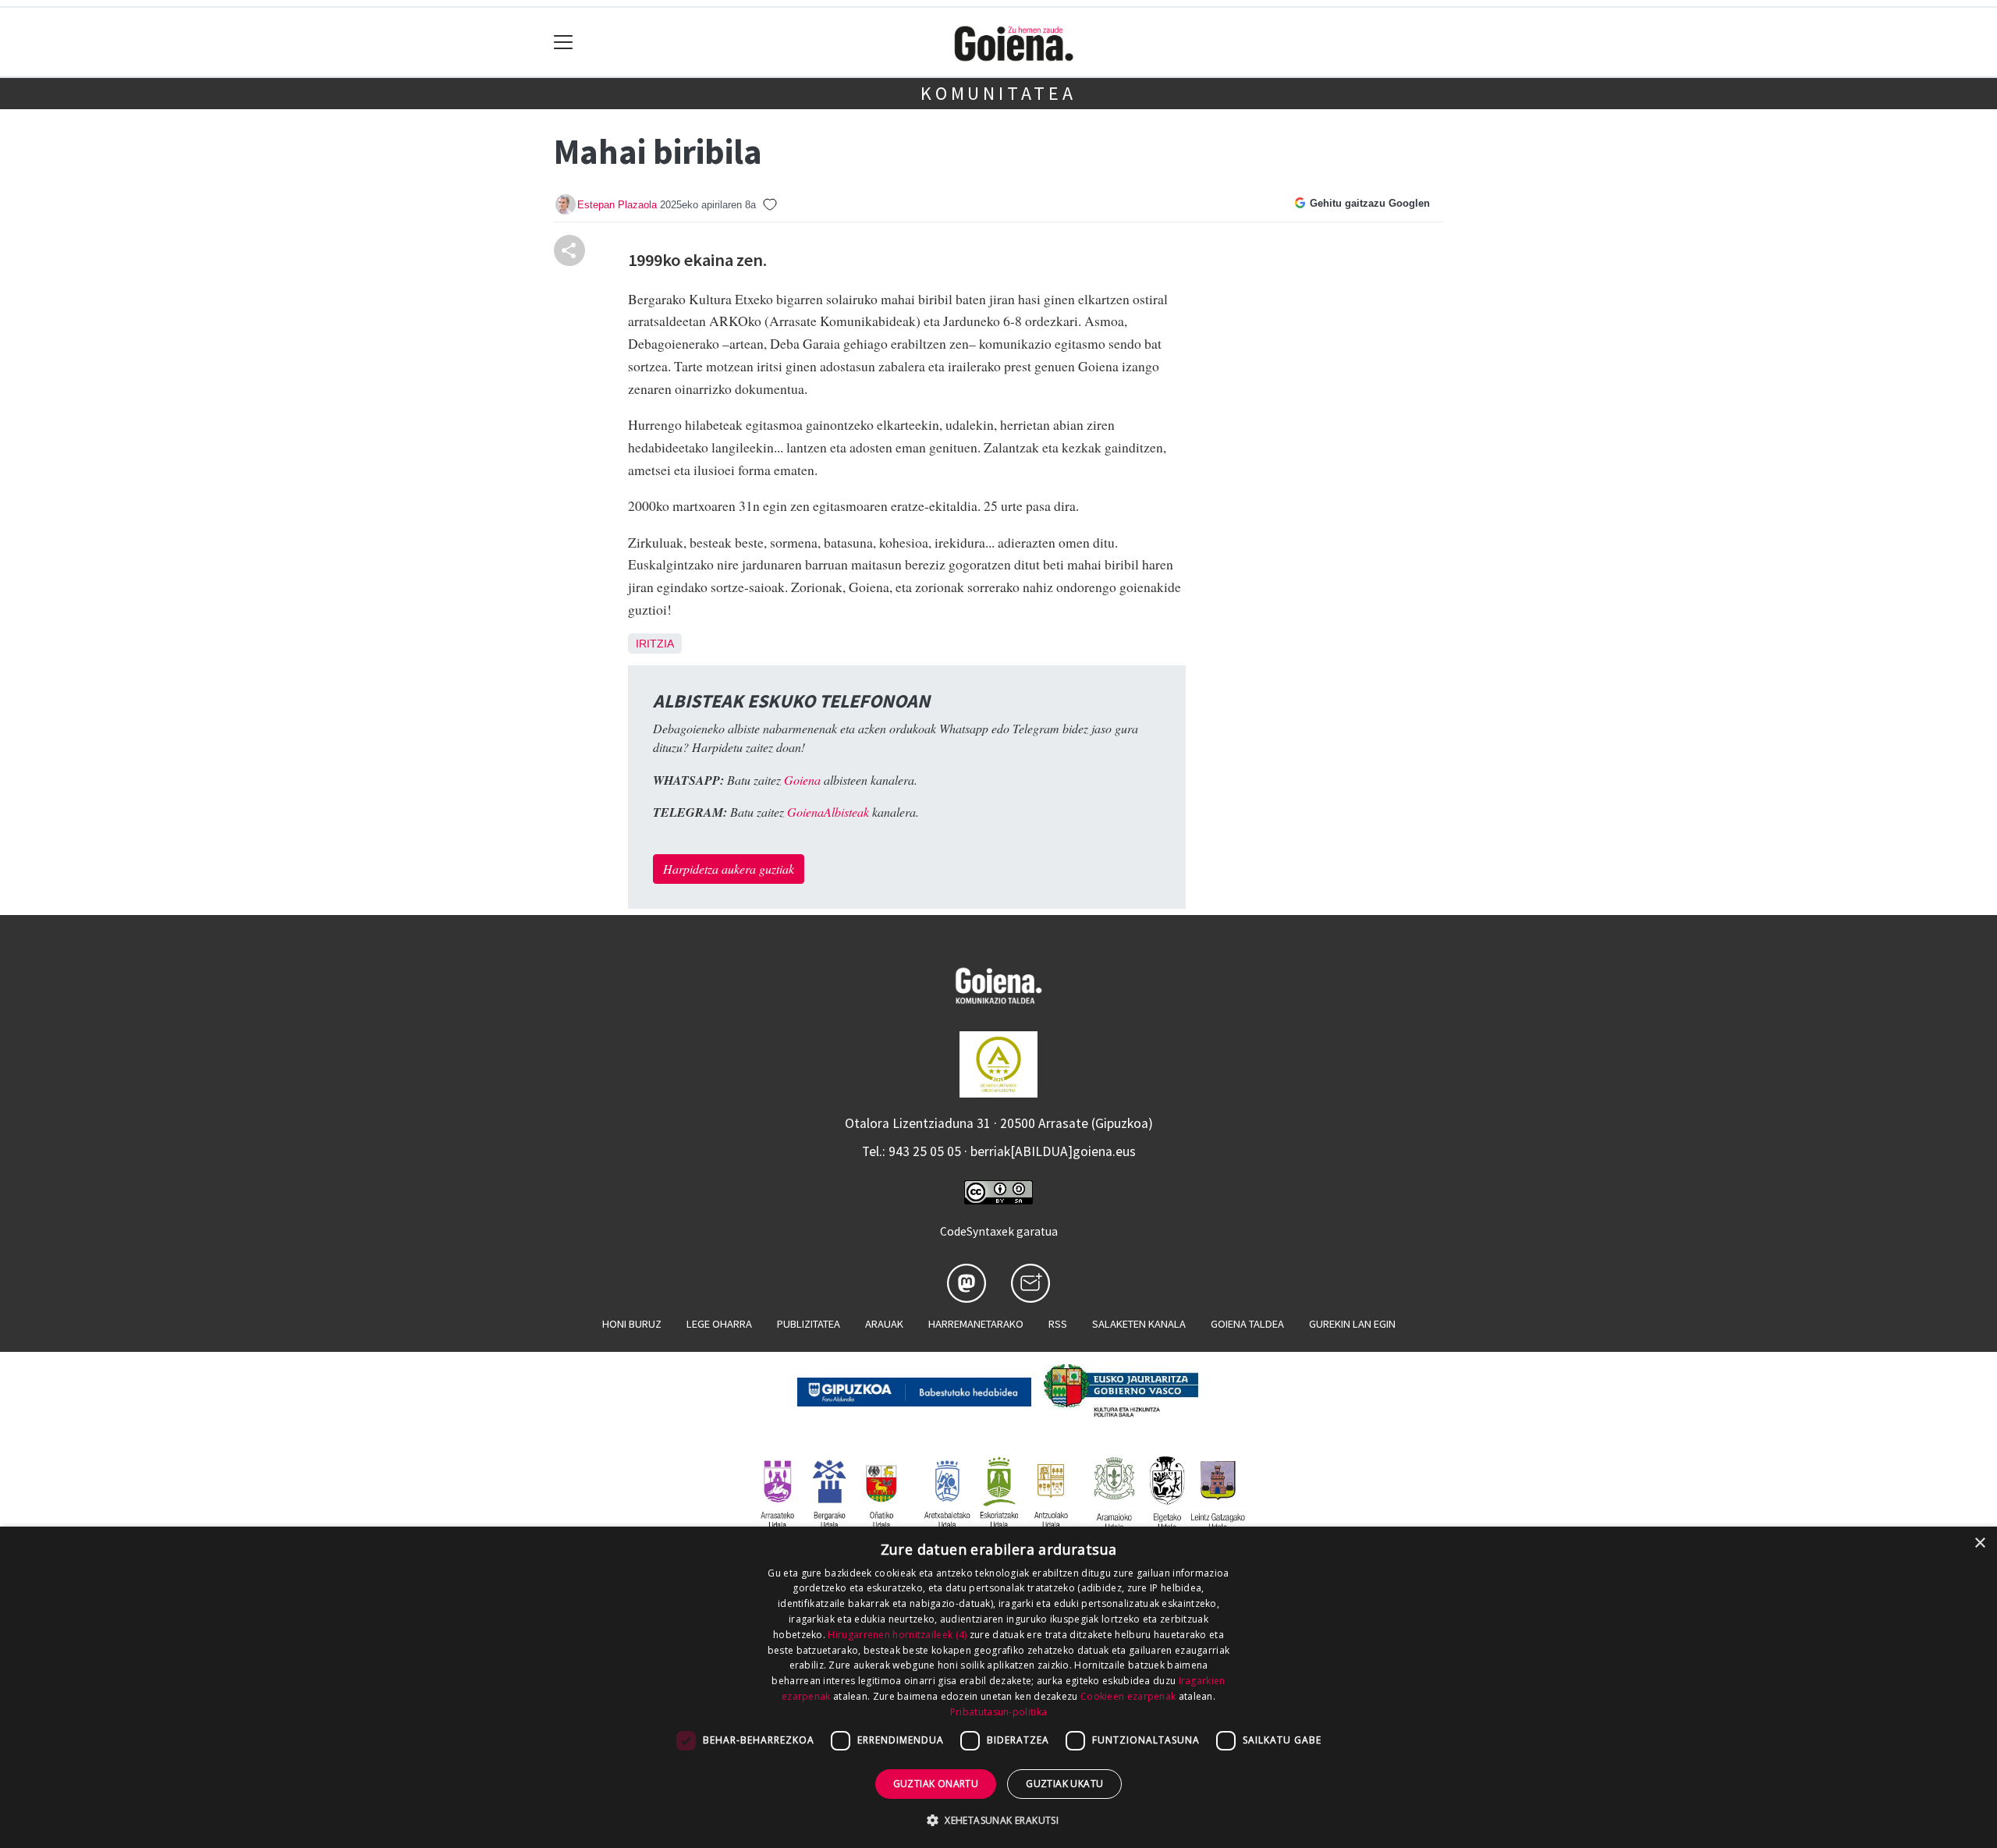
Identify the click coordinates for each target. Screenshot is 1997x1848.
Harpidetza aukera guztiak (729, 869)
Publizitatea (809, 1324)
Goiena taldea (1247, 1324)
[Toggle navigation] (564, 43)
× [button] (1979, 1543)
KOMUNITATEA (998, 93)
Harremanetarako (976, 1324)
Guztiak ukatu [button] (1064, 1784)
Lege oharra (719, 1324)
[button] (998, 1820)
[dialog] (998, 1687)
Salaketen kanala (1139, 1324)
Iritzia (655, 644)
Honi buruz (632, 1324)
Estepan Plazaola (617, 205)
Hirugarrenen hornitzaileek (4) (897, 1635)
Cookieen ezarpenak (1128, 1696)
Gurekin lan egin (1352, 1324)
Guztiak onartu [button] (936, 1784)
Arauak (884, 1324)
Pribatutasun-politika (998, 1712)
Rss (1058, 1324)
